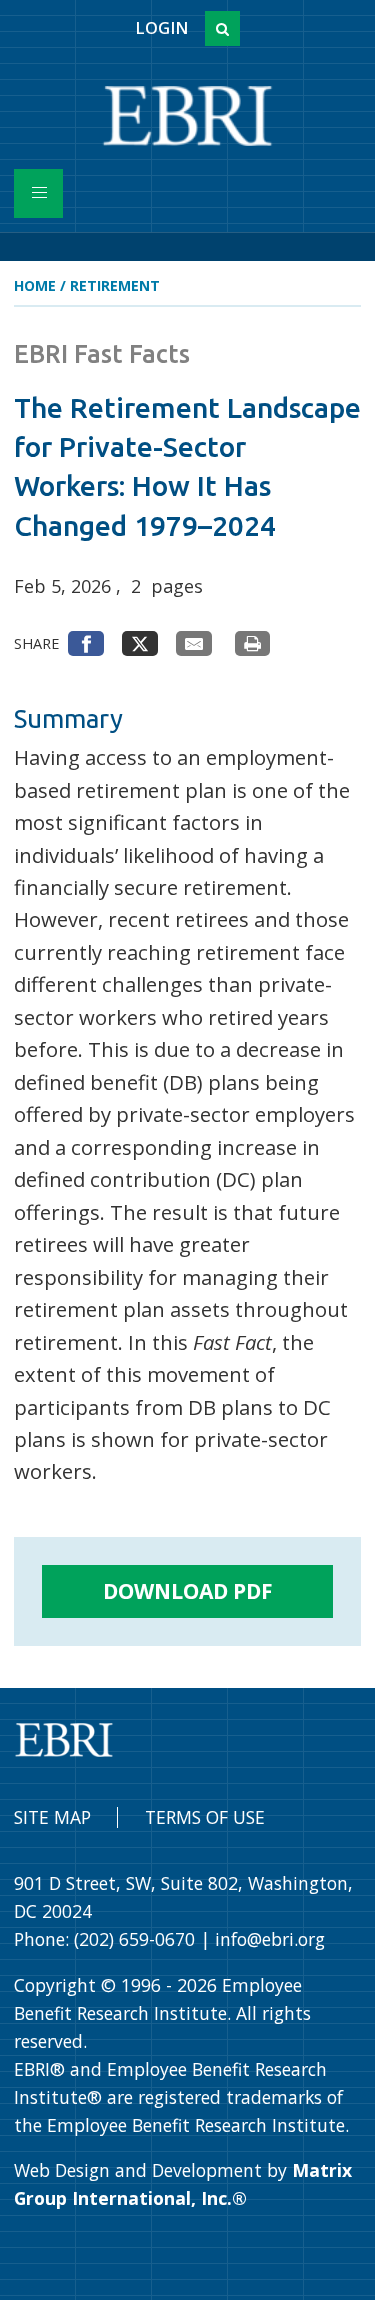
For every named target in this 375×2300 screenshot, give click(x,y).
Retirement (115, 285)
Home (35, 285)
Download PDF (188, 1591)
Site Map (52, 1817)
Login (161, 28)
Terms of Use (205, 1817)
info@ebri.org (270, 1939)
